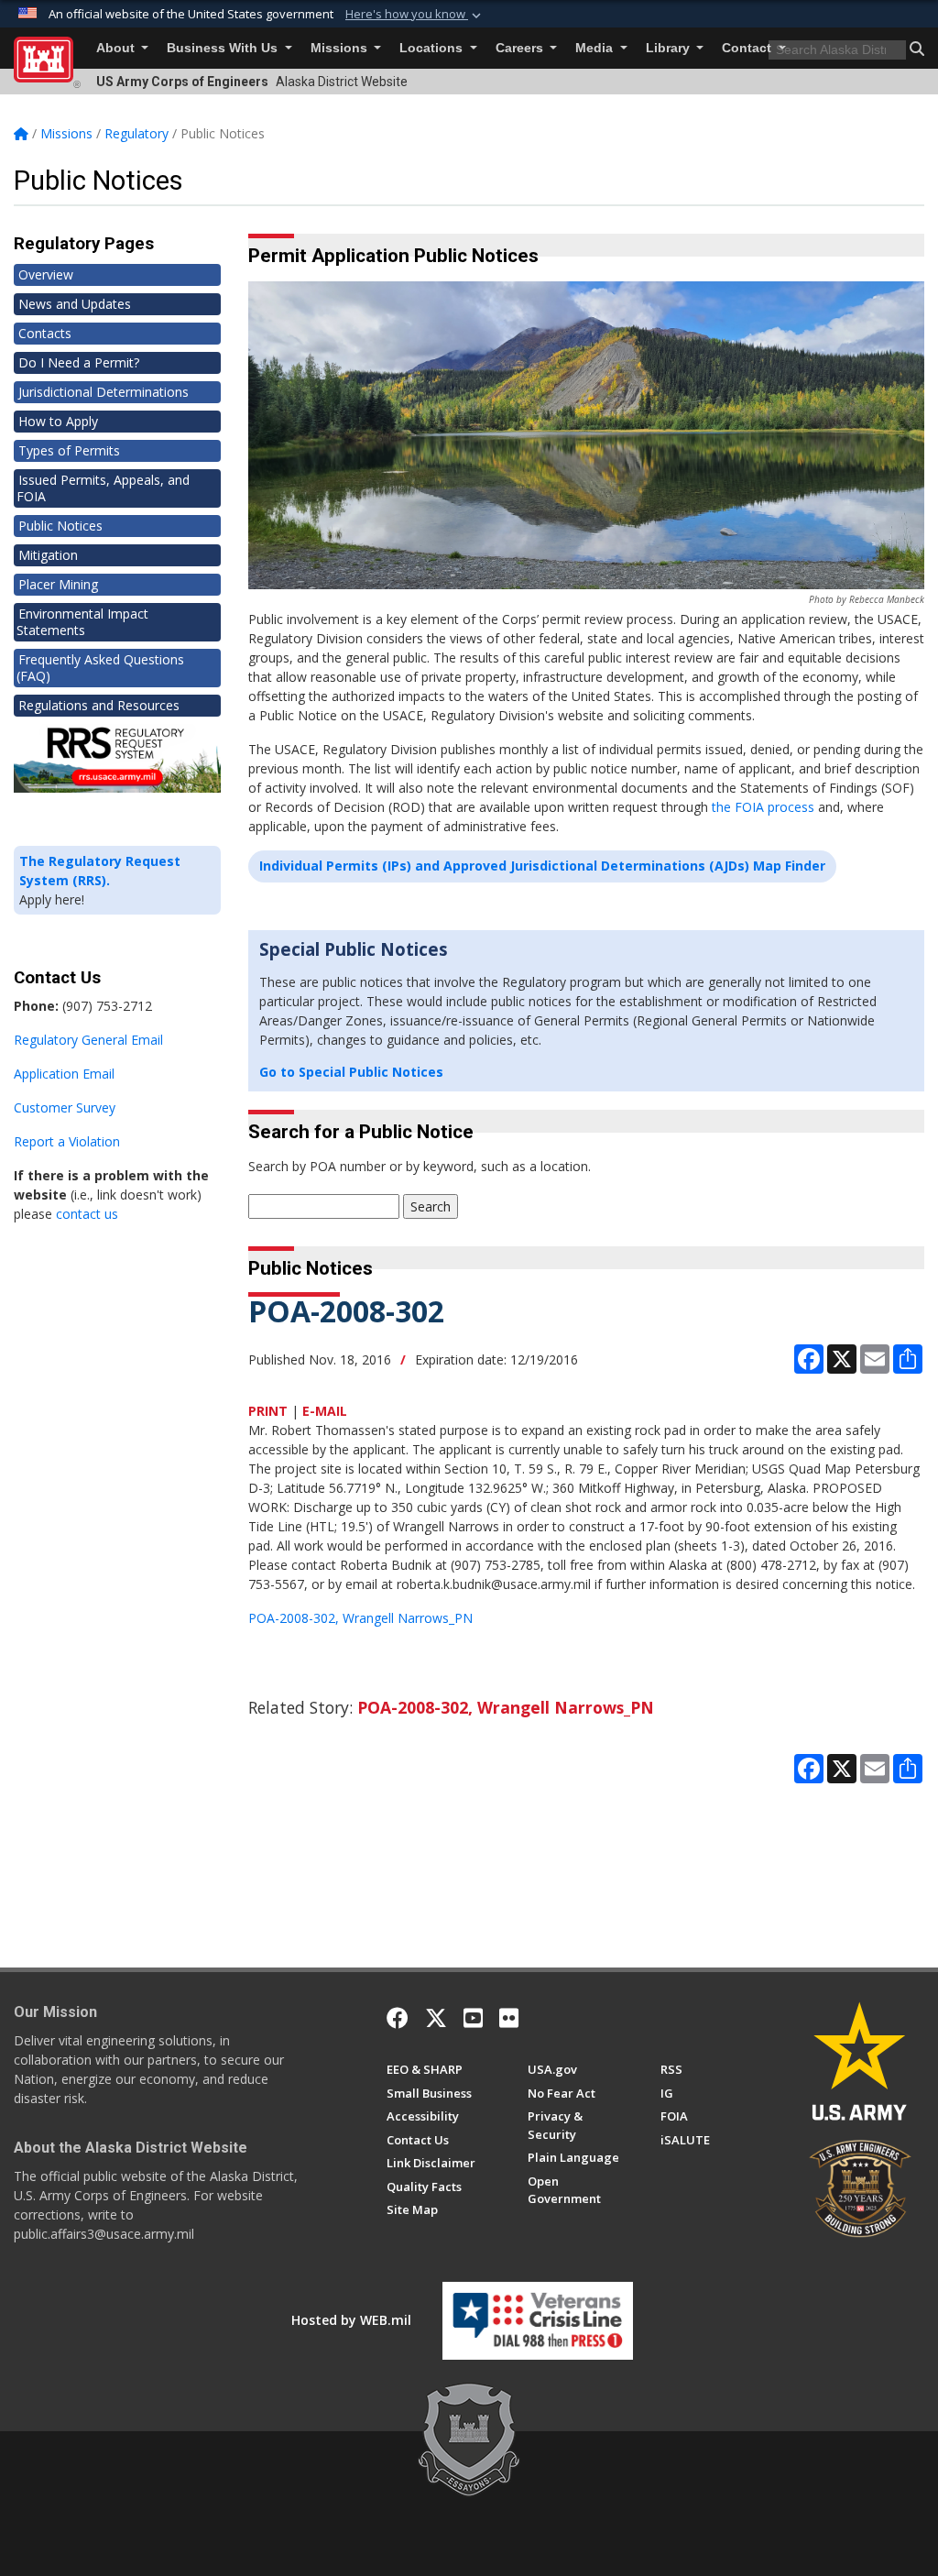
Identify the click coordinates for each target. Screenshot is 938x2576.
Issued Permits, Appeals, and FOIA (103, 488)
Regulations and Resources (99, 705)
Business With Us (224, 48)
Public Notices (60, 526)
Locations (433, 48)
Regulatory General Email (88, 1040)
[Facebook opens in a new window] (398, 2018)
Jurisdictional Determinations (104, 392)
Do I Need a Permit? (79, 362)
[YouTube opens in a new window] (473, 2018)
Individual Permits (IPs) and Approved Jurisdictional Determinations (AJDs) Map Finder (542, 866)
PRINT (268, 1411)
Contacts (45, 333)
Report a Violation (67, 1141)
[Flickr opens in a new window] (509, 2018)
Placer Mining (58, 584)
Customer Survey (65, 1107)
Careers (521, 48)
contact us (87, 1214)
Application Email (64, 1074)
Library (670, 48)
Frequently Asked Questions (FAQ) (100, 668)
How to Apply (58, 421)
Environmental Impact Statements (82, 622)
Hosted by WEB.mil (351, 2320)
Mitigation (48, 555)
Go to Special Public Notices (351, 1072)
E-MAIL (325, 1411)
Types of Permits (69, 450)
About (117, 48)
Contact (748, 48)
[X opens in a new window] (436, 2018)
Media (596, 48)
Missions (341, 48)
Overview (46, 274)
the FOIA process (763, 807)
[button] (415, 15)
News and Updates (75, 304)
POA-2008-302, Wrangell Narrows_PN (360, 1618)
